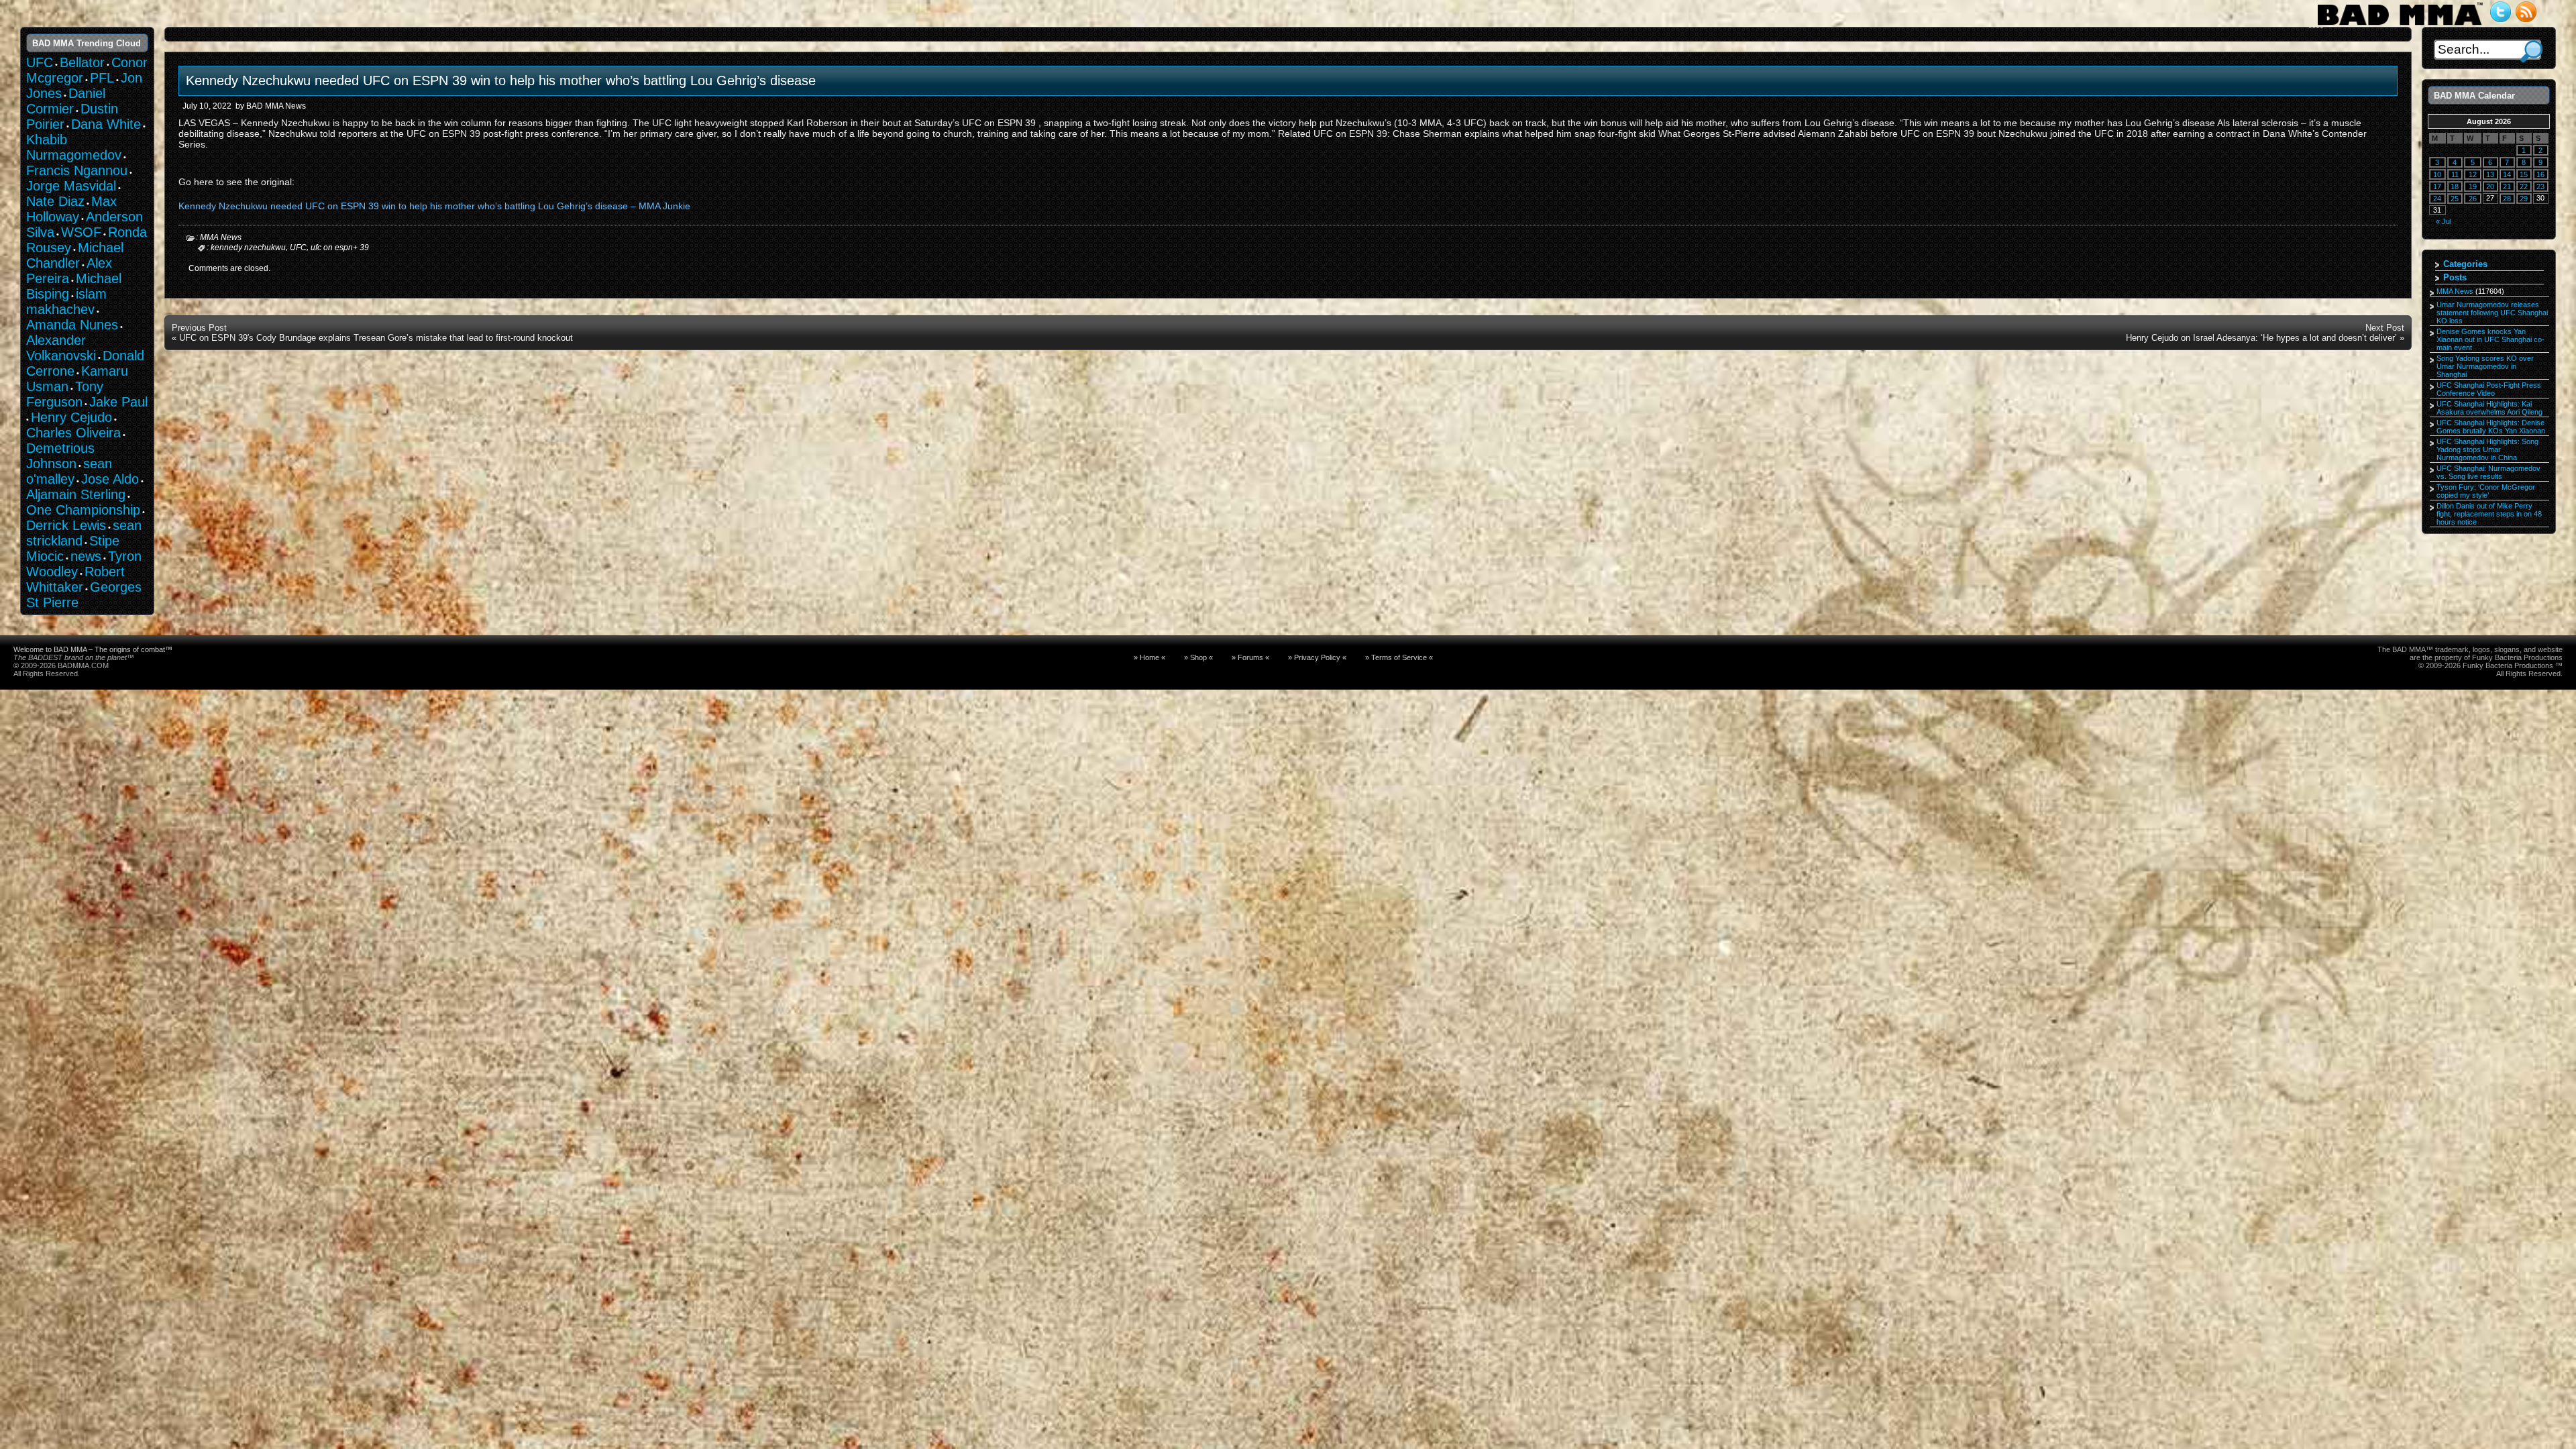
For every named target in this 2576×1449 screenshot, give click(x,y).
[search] (2531, 51)
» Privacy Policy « (1317, 657)
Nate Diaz (55, 201)
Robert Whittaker (75, 579)
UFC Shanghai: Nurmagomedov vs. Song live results (2488, 472)
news (86, 556)
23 (2540, 186)
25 (2455, 199)
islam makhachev (66, 302)
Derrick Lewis (66, 525)
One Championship (83, 510)
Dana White (106, 124)
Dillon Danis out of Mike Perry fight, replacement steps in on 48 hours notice (2489, 514)
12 (2473, 174)
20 (2490, 186)
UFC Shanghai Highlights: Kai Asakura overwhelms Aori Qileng (2489, 408)
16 (2540, 174)
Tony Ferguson (65, 394)
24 (2437, 199)
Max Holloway (71, 209)
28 (2507, 199)
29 (2524, 199)
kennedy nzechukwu (248, 248)
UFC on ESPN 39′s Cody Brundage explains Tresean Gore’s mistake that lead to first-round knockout (376, 338)
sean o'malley (69, 471)
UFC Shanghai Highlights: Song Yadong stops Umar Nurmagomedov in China (2487, 449)
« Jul (2444, 221)
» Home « (1149, 657)
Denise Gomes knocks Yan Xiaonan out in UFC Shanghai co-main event (2490, 339)
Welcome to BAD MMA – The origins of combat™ (93, 649)
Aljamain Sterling (76, 494)
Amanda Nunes (72, 325)
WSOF (81, 232)
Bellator (82, 62)
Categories (2465, 264)
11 (2455, 174)
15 (2524, 174)
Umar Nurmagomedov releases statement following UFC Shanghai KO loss (2492, 313)
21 (2507, 186)
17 (2437, 186)
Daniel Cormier (66, 101)
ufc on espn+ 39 (340, 248)
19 (2473, 186)
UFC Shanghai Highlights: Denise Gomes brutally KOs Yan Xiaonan (2491, 427)
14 (2507, 174)
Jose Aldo (110, 479)
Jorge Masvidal (71, 186)
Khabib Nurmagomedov (74, 147)
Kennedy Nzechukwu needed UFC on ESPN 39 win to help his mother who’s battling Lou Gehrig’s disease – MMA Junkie (434, 206)
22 (2524, 186)
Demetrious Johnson (60, 456)
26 (2473, 199)
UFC (298, 248)
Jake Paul (118, 402)
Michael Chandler (75, 255)
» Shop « (1198, 657)
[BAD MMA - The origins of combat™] (2400, 25)
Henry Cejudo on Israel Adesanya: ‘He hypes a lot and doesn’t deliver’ (2261, 338)
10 (2437, 174)
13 (2490, 174)
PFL (102, 78)
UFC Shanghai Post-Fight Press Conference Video (2489, 389)
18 (2455, 186)
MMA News (221, 237)
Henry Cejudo (71, 417)
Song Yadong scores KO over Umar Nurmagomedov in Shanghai (2485, 366)
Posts (2455, 277)
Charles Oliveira (73, 433)
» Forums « (1250, 657)
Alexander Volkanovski (61, 348)
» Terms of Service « (1399, 657)
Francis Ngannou (77, 170)
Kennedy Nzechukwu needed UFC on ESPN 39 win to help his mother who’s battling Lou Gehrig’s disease (501, 80)
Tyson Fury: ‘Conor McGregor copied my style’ (2486, 491)
